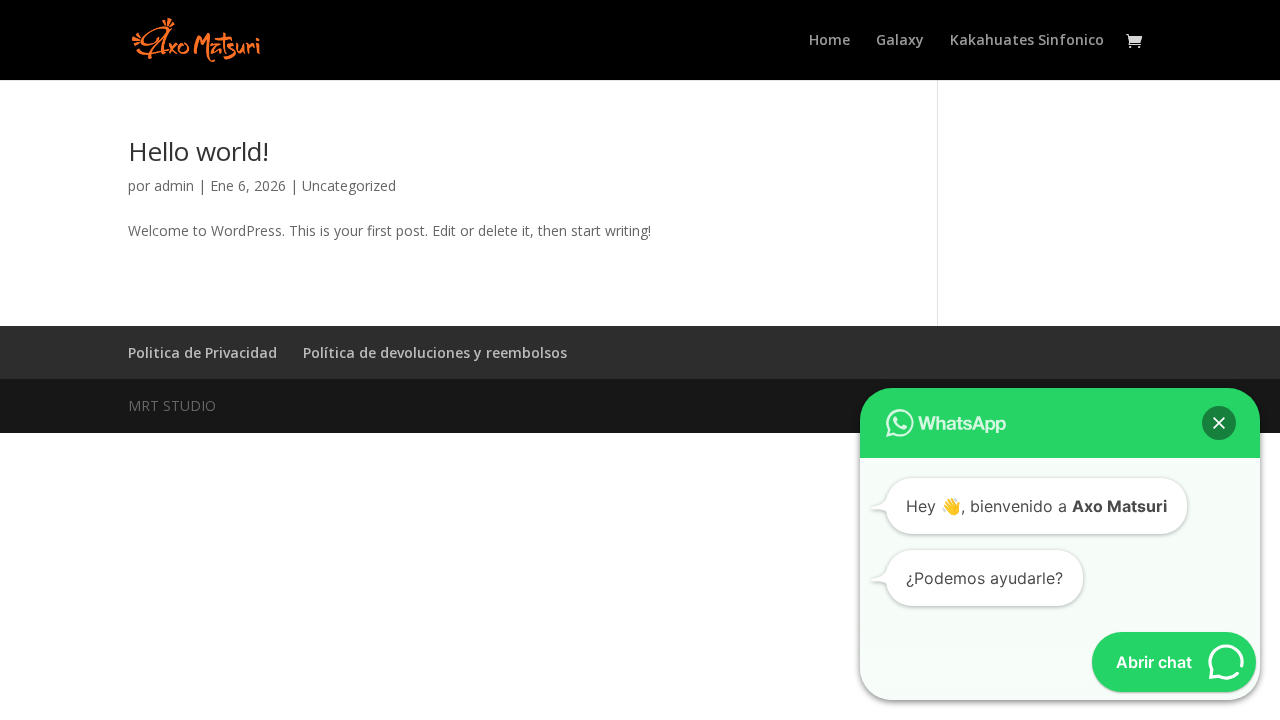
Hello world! (198, 151)
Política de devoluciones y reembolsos (435, 352)
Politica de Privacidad (202, 352)
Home (829, 41)
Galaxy (900, 41)
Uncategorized (349, 185)
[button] (1219, 423)
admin (174, 185)
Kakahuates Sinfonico (1027, 41)
